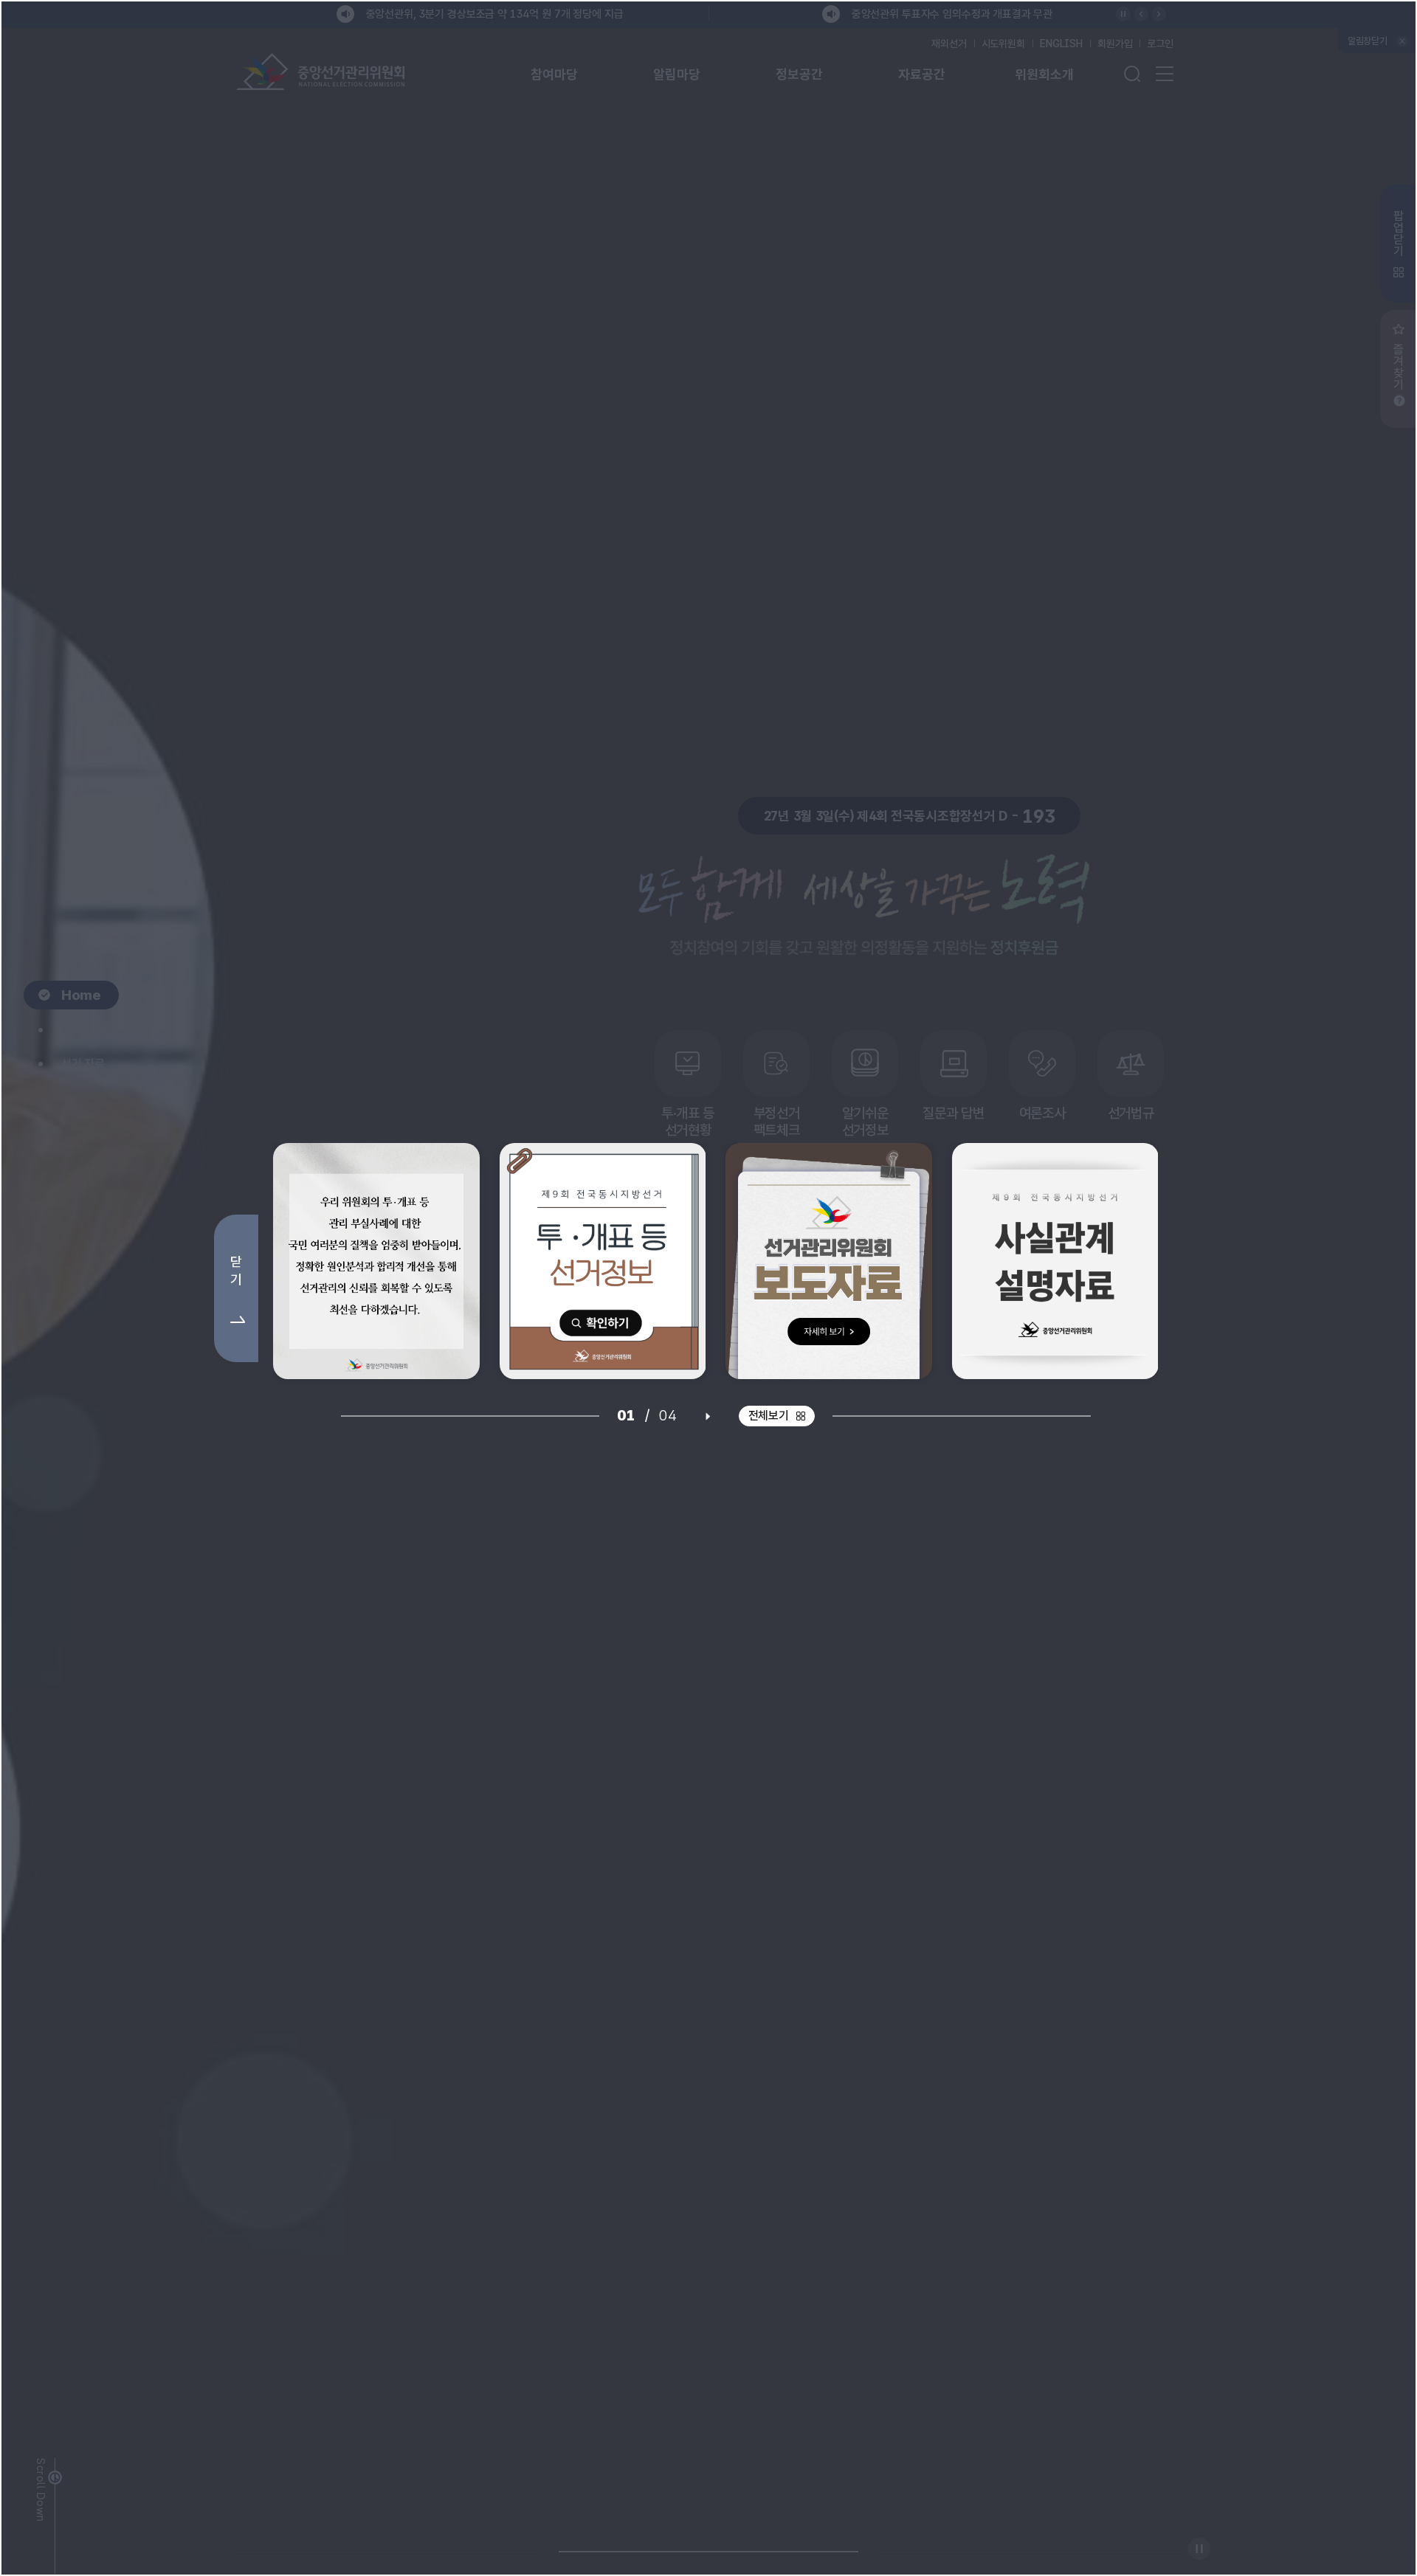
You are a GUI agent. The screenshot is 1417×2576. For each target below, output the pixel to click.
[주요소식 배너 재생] (708, 1416)
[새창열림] (376, 1261)
